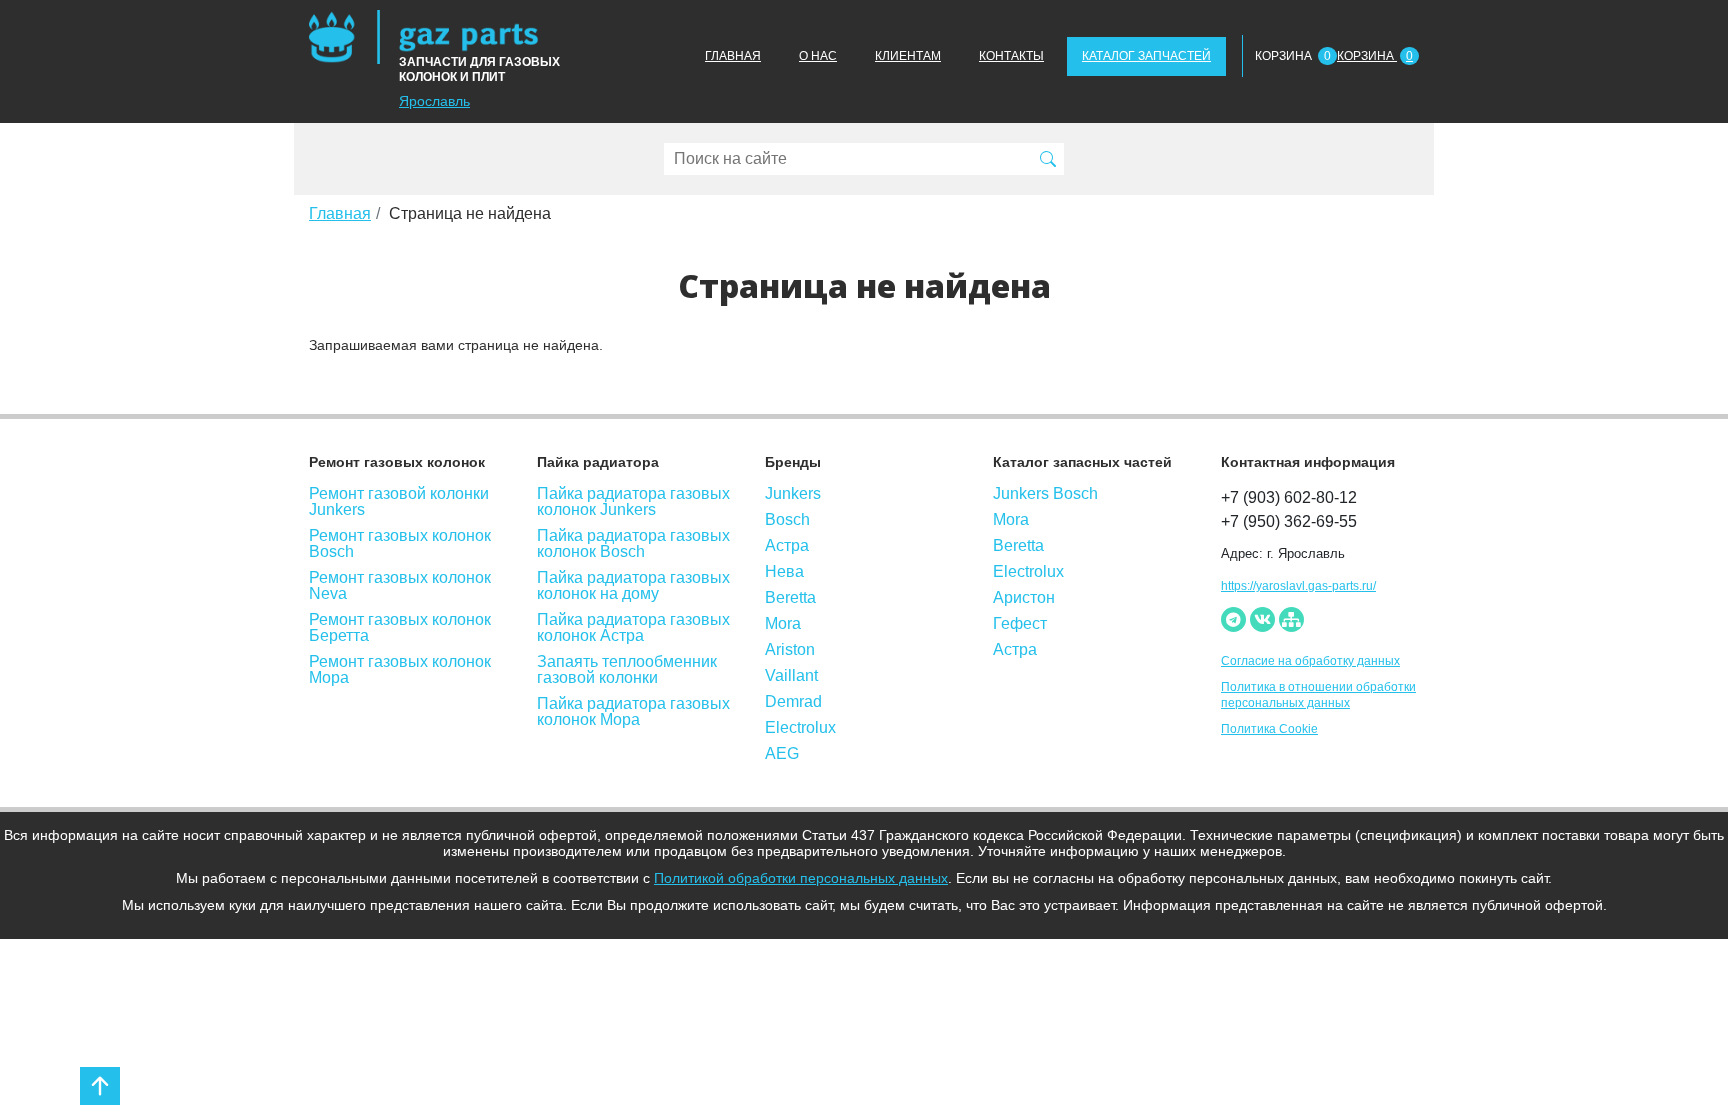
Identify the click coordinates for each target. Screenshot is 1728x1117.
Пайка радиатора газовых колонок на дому (633, 586)
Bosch (787, 520)
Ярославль (434, 101)
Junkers (793, 494)
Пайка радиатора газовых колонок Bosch (633, 544)
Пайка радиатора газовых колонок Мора (633, 712)
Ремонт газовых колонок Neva (400, 586)
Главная (733, 56)
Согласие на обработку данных (1310, 661)
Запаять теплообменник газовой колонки (627, 670)
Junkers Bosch (1045, 494)
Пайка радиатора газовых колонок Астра (633, 628)
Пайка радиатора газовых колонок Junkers (633, 502)
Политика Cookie (1269, 729)
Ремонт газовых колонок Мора (400, 670)
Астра (787, 546)
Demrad (793, 702)
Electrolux (800, 728)
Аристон (1024, 598)
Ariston (790, 650)
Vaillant (791, 676)
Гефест (1020, 624)
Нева (784, 572)
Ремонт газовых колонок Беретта (400, 628)
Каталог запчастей (1146, 56)
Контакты (1011, 56)
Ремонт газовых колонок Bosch (400, 544)
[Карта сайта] (1291, 619)
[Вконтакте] (1262, 619)
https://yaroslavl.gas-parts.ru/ (1298, 586)
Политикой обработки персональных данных (801, 878)
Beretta (790, 598)
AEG (782, 754)
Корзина (1375, 56)
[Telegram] (1233, 619)
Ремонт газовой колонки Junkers (399, 502)
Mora (783, 624)
